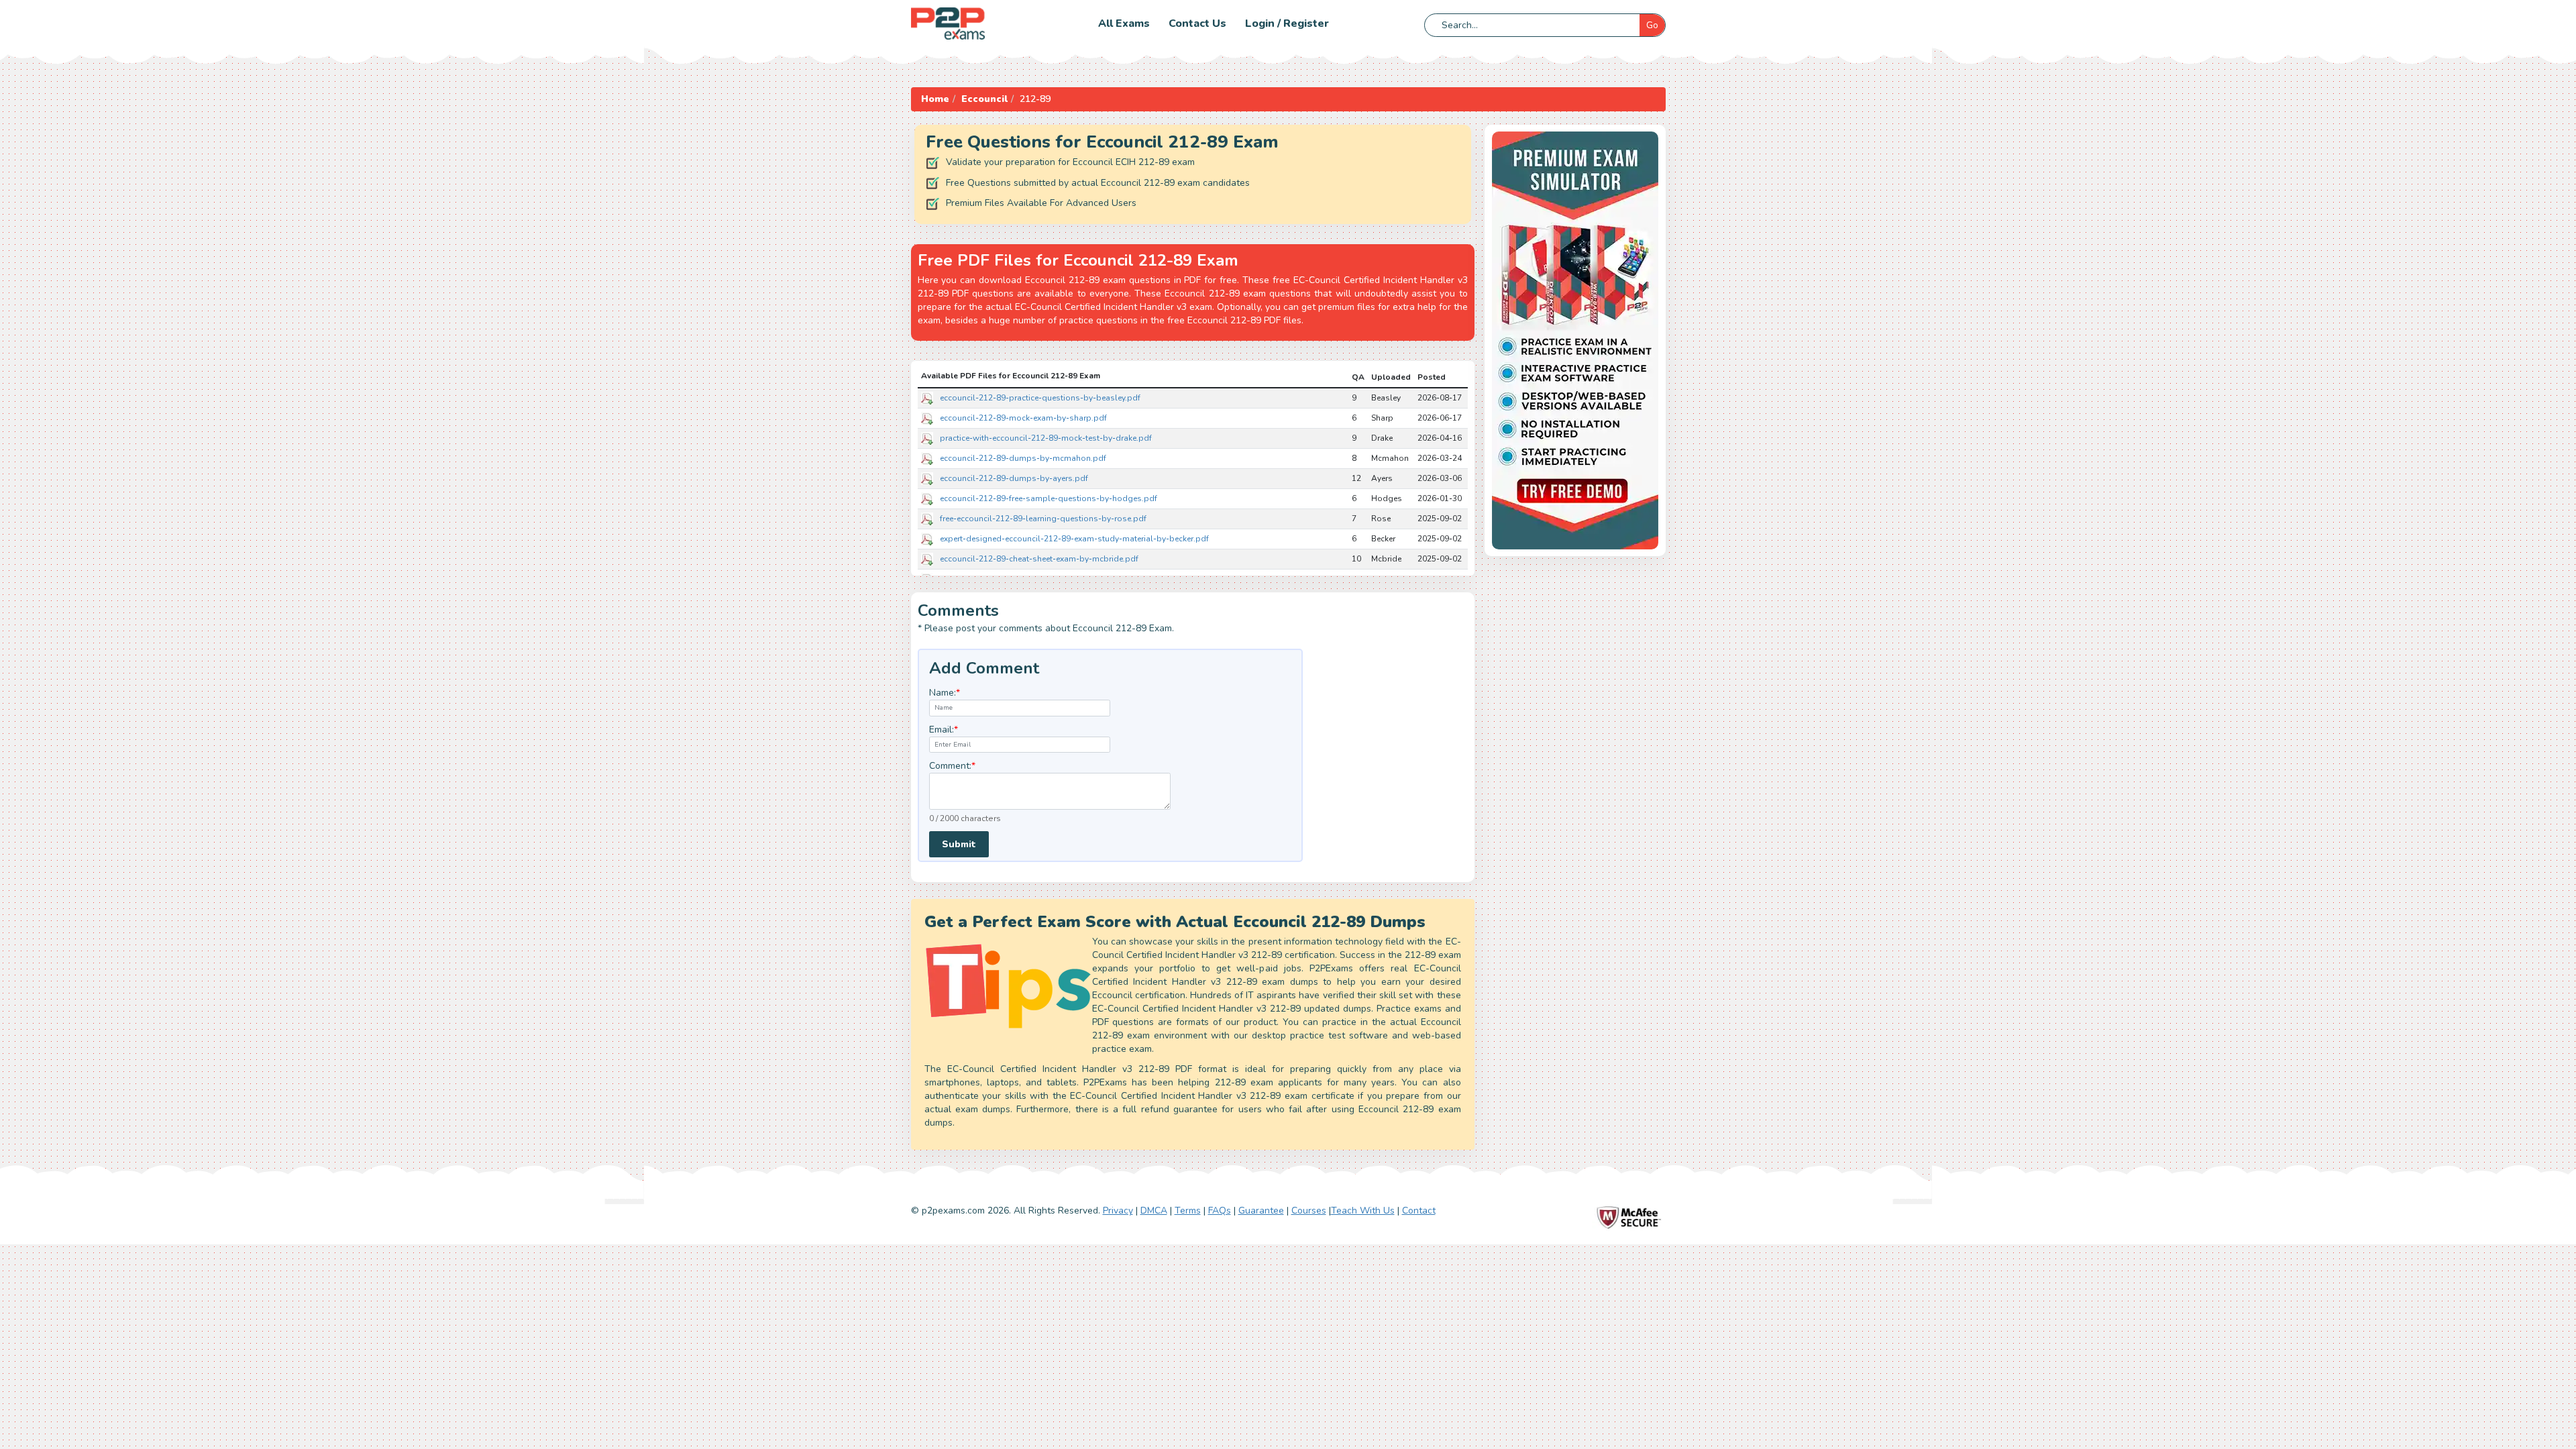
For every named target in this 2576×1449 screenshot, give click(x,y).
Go (1652, 25)
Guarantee (1261, 1211)
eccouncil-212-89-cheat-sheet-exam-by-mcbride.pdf (1039, 559)
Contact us (1197, 23)
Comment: (952, 766)
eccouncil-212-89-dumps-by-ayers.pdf (1014, 478)
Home (935, 99)
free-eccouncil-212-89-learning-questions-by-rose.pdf (1043, 519)
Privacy (1118, 1211)
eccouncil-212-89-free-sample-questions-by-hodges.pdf (1049, 498)
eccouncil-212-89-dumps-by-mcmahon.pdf (1023, 458)
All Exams (1124, 23)
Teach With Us (1363, 1211)
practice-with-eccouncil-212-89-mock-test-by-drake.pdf (1046, 438)
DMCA (1154, 1211)
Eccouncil (984, 99)
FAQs (1220, 1211)
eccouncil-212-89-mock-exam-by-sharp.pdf (1023, 418)
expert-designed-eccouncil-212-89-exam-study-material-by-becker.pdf (1074, 539)
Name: (945, 693)
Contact (1419, 1211)
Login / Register (1287, 23)
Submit (959, 844)
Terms (1188, 1211)
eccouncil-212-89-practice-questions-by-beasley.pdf (1040, 398)
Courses (1309, 1211)
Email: (944, 730)
